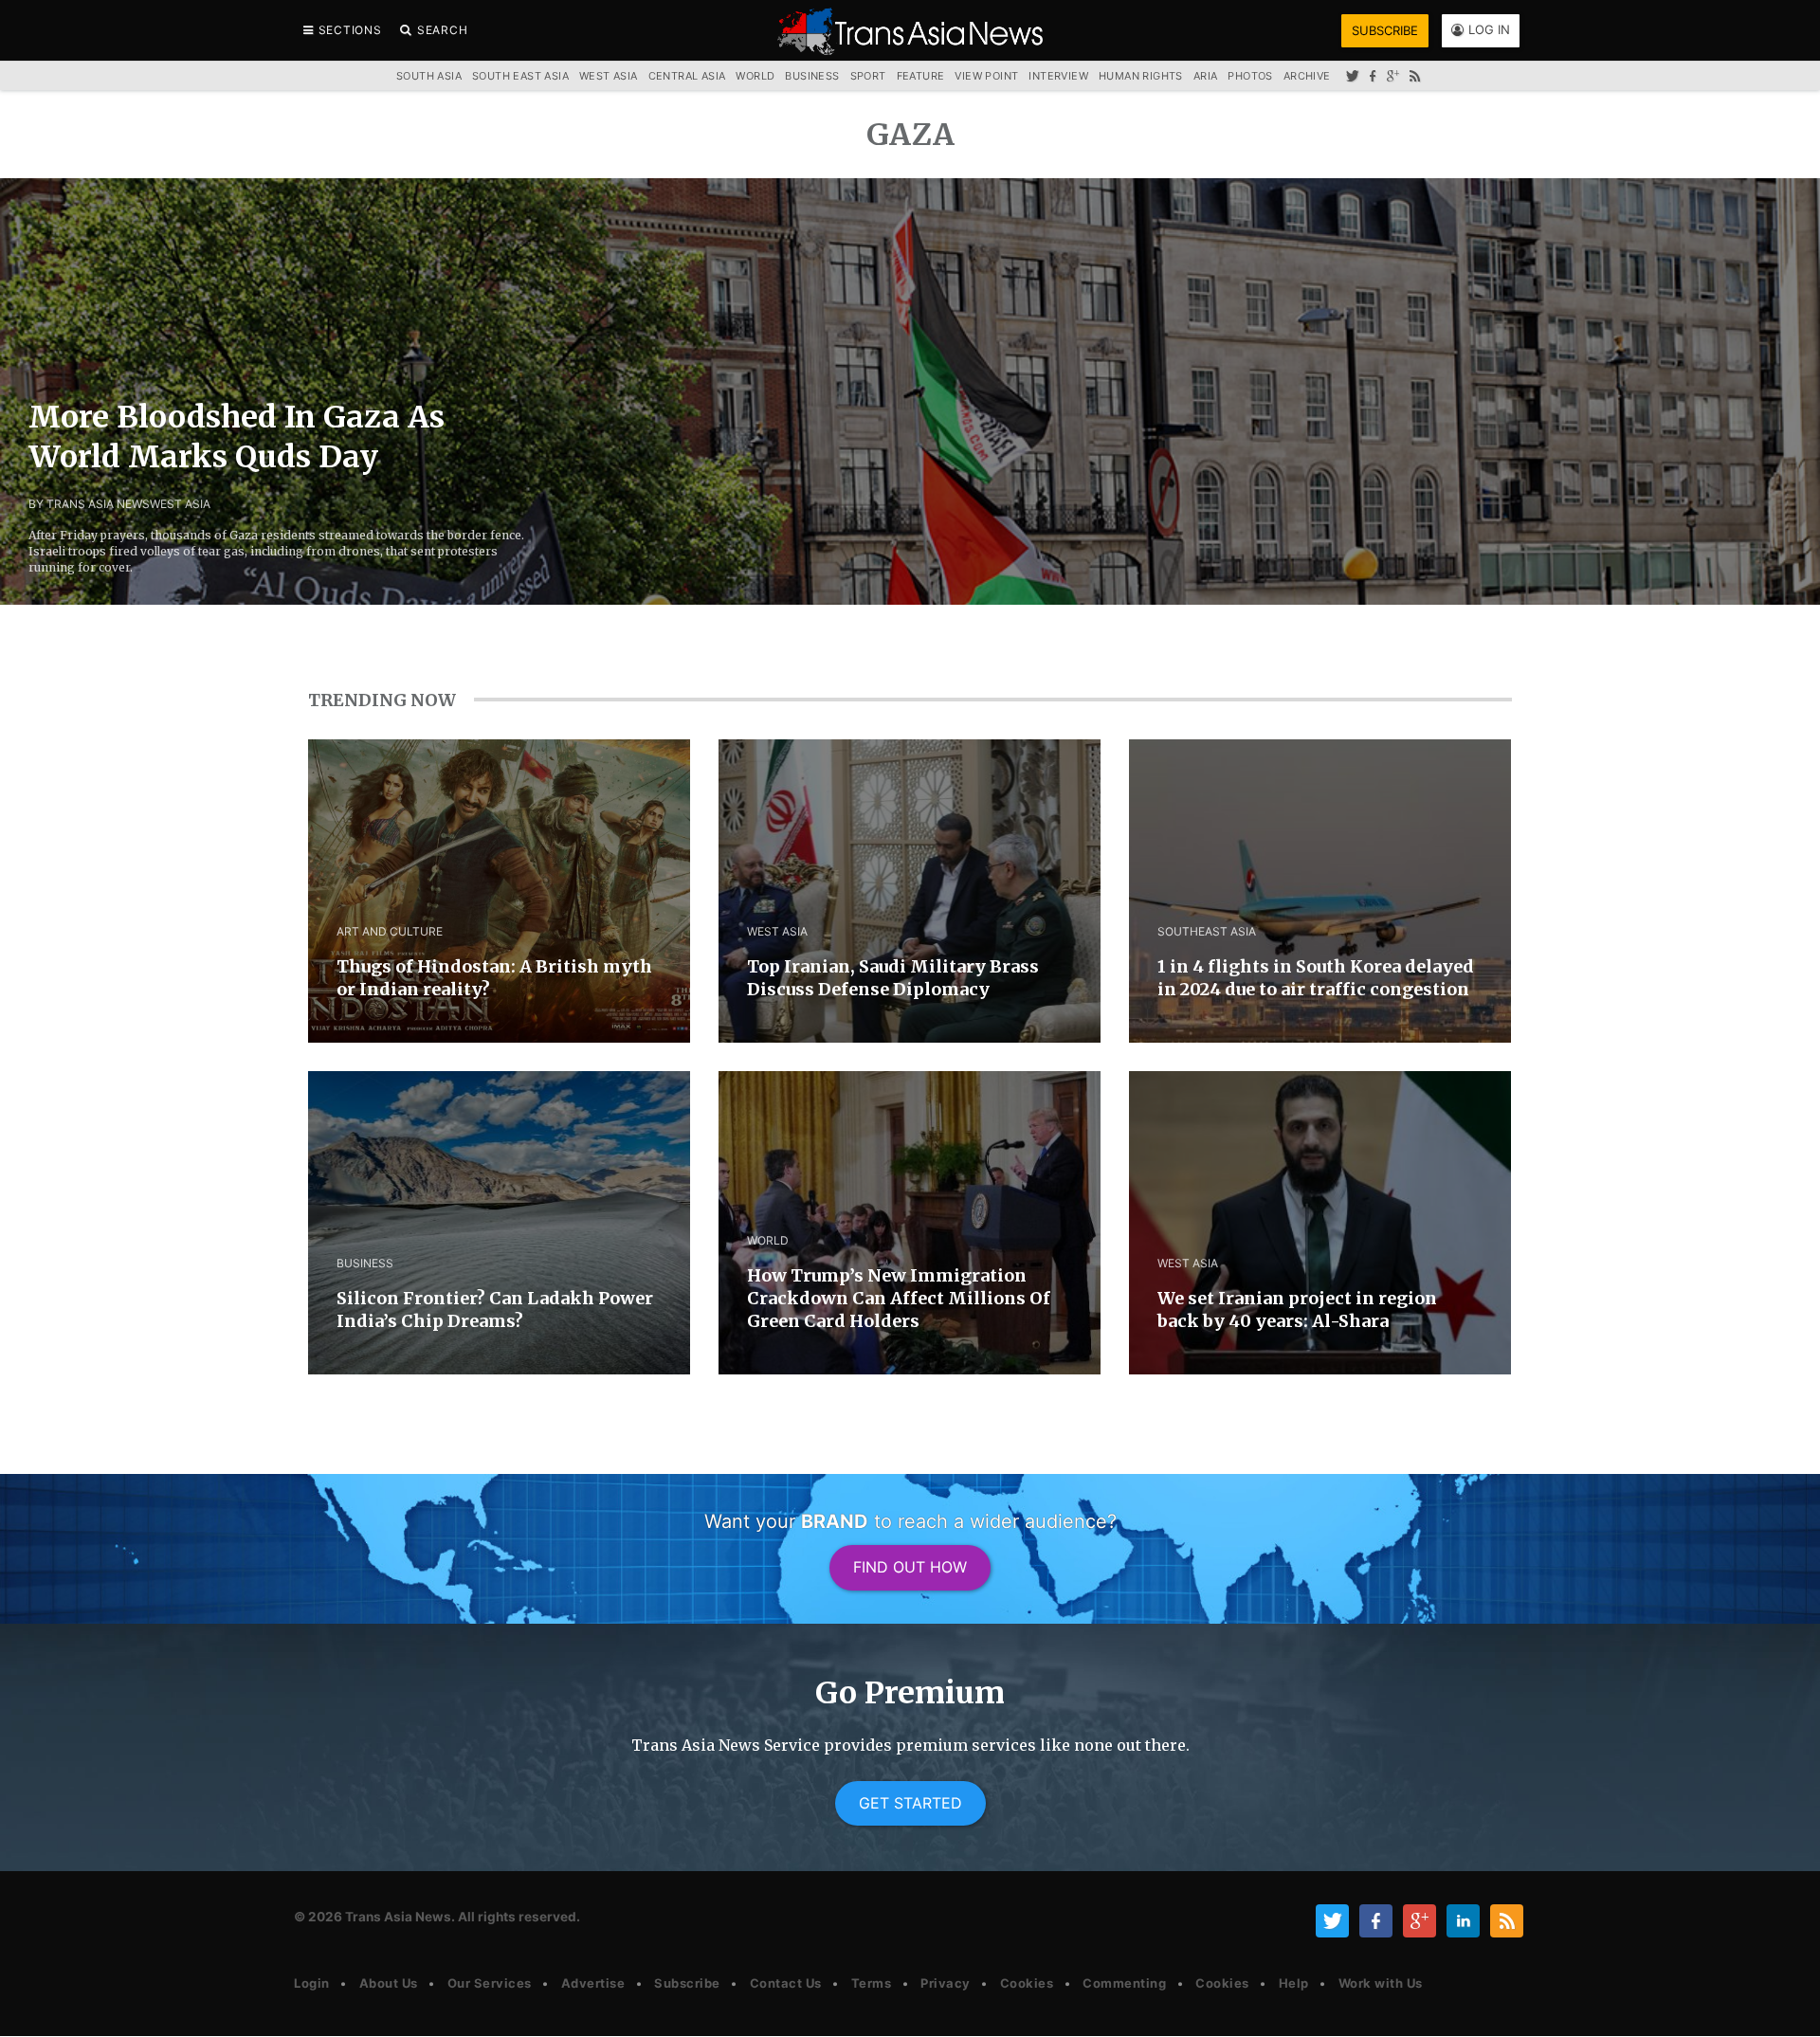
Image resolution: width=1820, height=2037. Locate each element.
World (755, 76)
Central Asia (687, 76)
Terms (872, 1983)
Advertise (593, 1983)
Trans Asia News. (400, 1917)
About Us (389, 1983)
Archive (1307, 76)
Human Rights (1141, 76)
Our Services (490, 1983)
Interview (1058, 76)
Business (812, 76)
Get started (910, 1803)
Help (1294, 1983)
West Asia (609, 76)
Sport (868, 76)
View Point (986, 76)
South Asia (429, 76)
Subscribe (687, 1983)
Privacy (946, 1983)
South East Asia (520, 76)
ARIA (1206, 76)
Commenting (1124, 1983)
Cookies (1027, 1983)
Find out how (910, 1567)
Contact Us (786, 1983)
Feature (921, 76)
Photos (1250, 76)
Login (312, 1983)
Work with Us (1381, 1983)
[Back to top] (1787, 2006)
